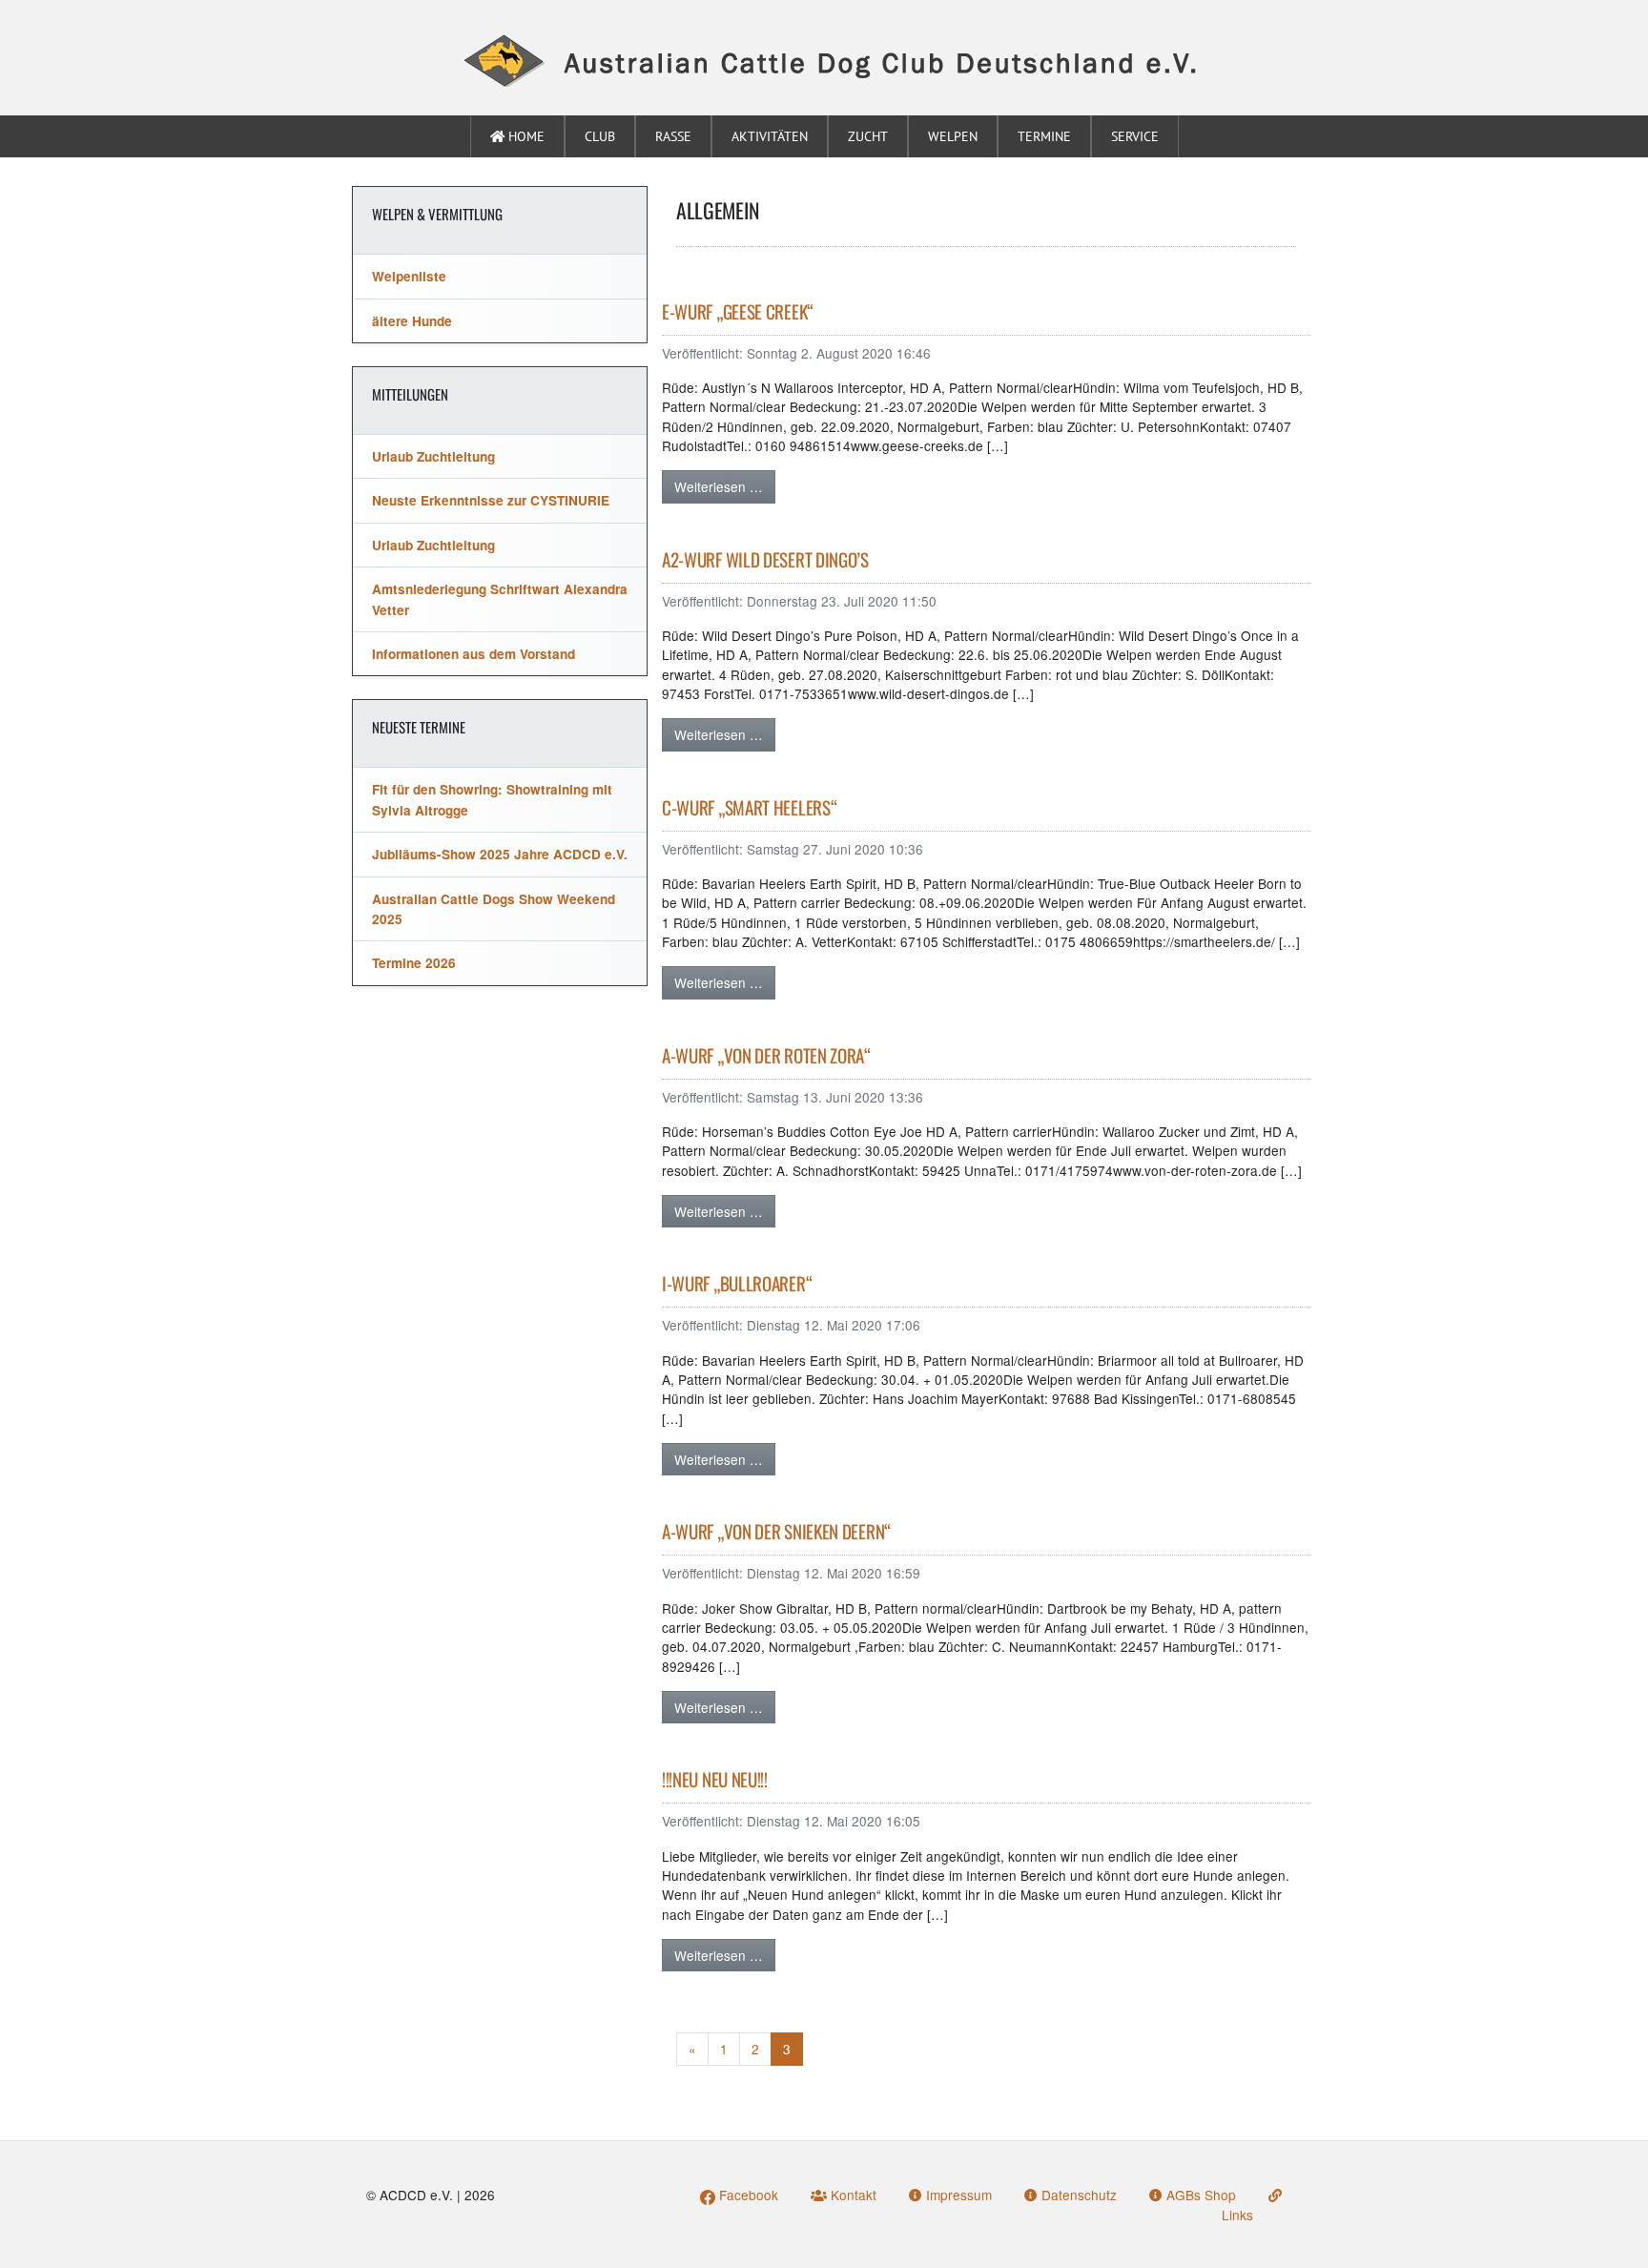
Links (1237, 2214)
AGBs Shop (1199, 2195)
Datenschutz (1077, 2195)
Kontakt (852, 2195)
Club (600, 136)
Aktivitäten (770, 136)
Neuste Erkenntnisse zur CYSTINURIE (491, 500)
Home (525, 136)
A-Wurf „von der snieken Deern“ (776, 1531)
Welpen (953, 136)
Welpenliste (409, 276)
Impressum (957, 2195)
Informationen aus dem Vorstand (474, 654)
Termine (1044, 136)
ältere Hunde (412, 321)
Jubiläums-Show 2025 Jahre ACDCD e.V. (500, 854)
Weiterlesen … (719, 486)
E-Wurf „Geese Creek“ (738, 311)
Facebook (747, 2195)
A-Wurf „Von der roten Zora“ (766, 1055)
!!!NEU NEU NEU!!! (715, 1779)
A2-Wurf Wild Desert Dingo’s (765, 559)
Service (1135, 136)
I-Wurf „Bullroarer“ (737, 1283)
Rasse (673, 136)
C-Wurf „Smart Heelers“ (749, 807)
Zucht (868, 136)
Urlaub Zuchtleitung (433, 456)
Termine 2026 (414, 963)
